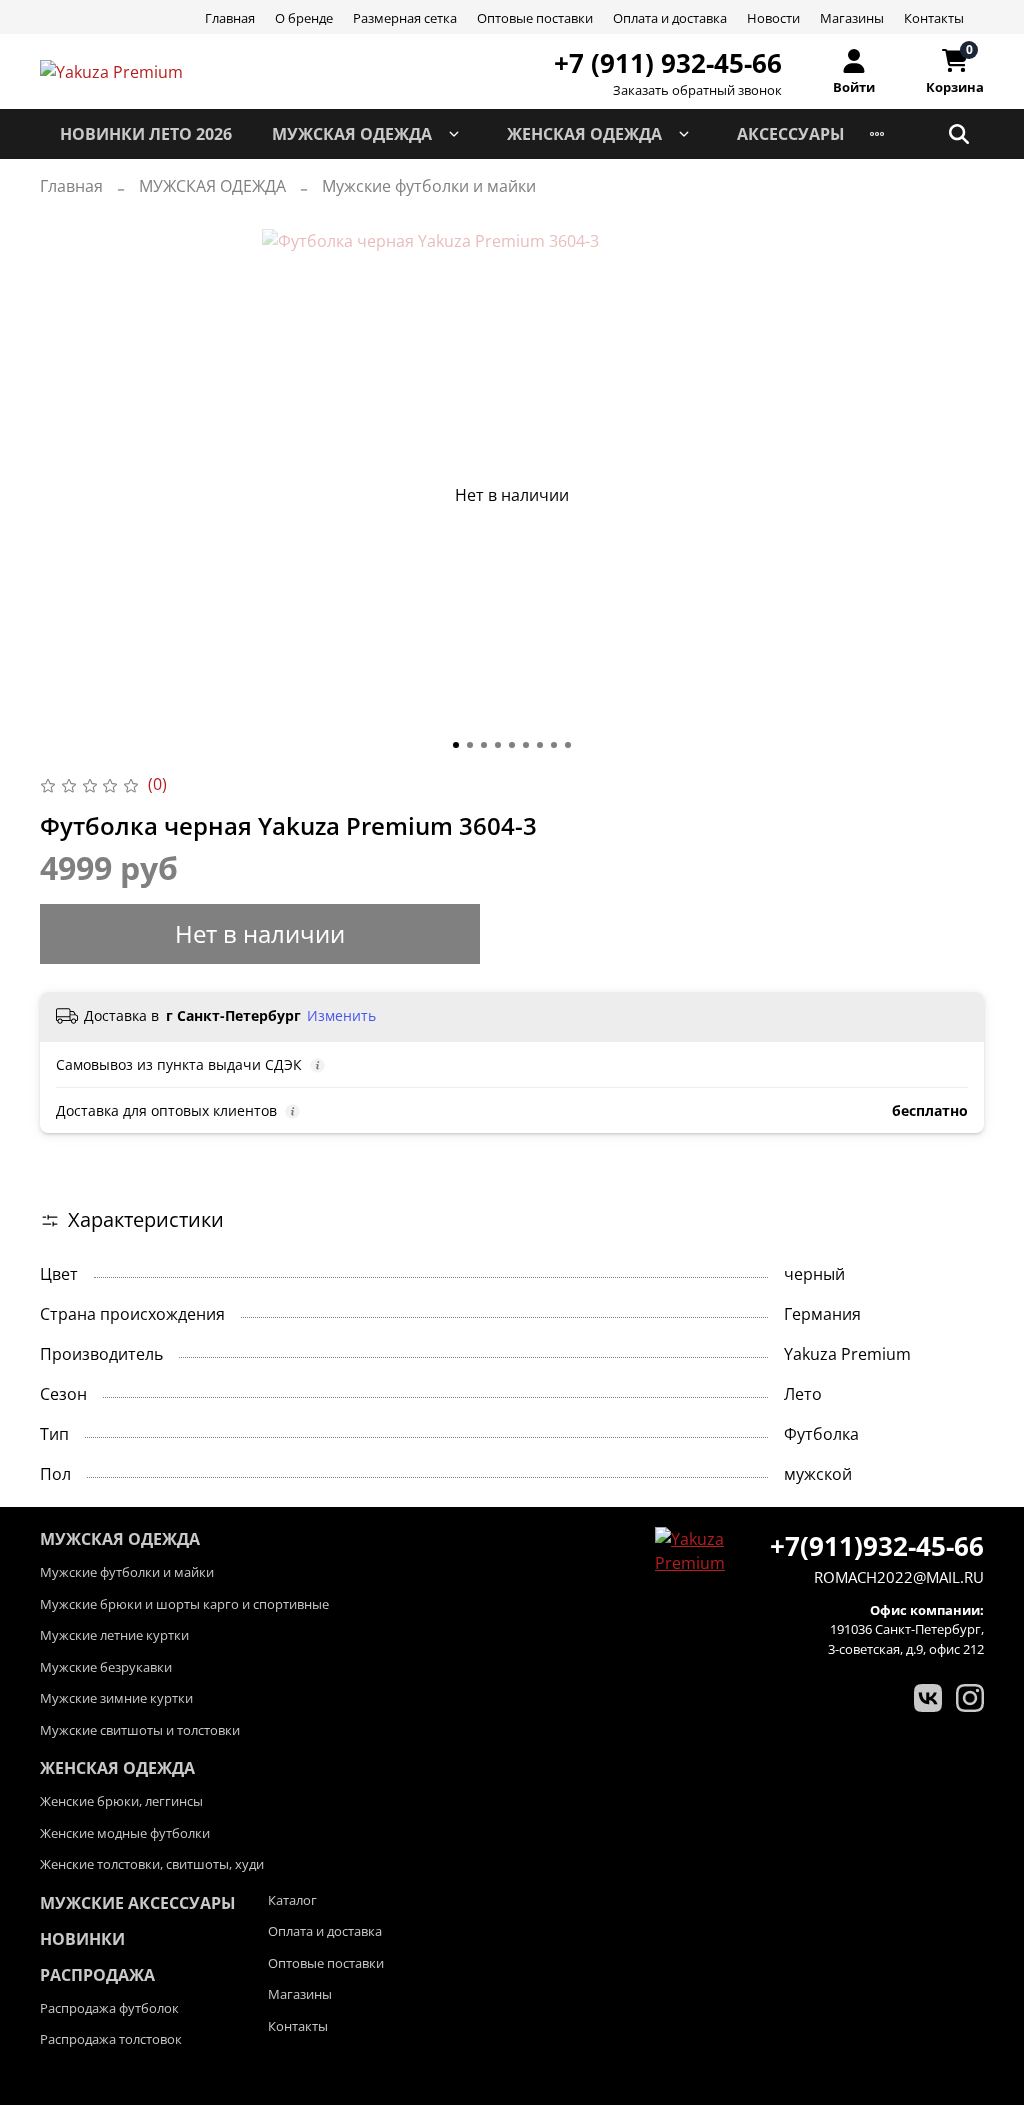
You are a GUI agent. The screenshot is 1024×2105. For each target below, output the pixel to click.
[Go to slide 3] (484, 745)
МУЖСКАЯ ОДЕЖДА (352, 134)
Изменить (341, 1016)
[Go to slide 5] (512, 745)
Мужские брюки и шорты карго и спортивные (184, 1604)
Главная (230, 18)
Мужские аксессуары (138, 1903)
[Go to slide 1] (456, 745)
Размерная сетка (405, 18)
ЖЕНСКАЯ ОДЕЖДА (584, 134)
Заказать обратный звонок (697, 90)
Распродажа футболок (109, 2008)
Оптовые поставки (535, 18)
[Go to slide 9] (568, 745)
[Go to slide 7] (540, 745)
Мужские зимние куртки (116, 1698)
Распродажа (97, 1975)
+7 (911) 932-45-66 (668, 63)
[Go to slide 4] (498, 745)
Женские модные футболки (125, 1833)
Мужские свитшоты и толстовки (140, 1730)
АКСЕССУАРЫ (791, 134)
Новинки (82, 1939)
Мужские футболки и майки (429, 186)
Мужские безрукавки (106, 1667)
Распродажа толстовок (111, 2039)
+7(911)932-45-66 (877, 1546)
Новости (773, 18)
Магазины (852, 18)
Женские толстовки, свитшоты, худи (152, 1864)
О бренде (304, 18)
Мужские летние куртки (114, 1635)
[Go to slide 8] (554, 745)
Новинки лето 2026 (146, 134)
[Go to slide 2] (470, 745)
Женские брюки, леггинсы (121, 1801)
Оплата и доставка (670, 18)
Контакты (934, 18)
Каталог (292, 1900)
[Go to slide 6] (526, 745)
